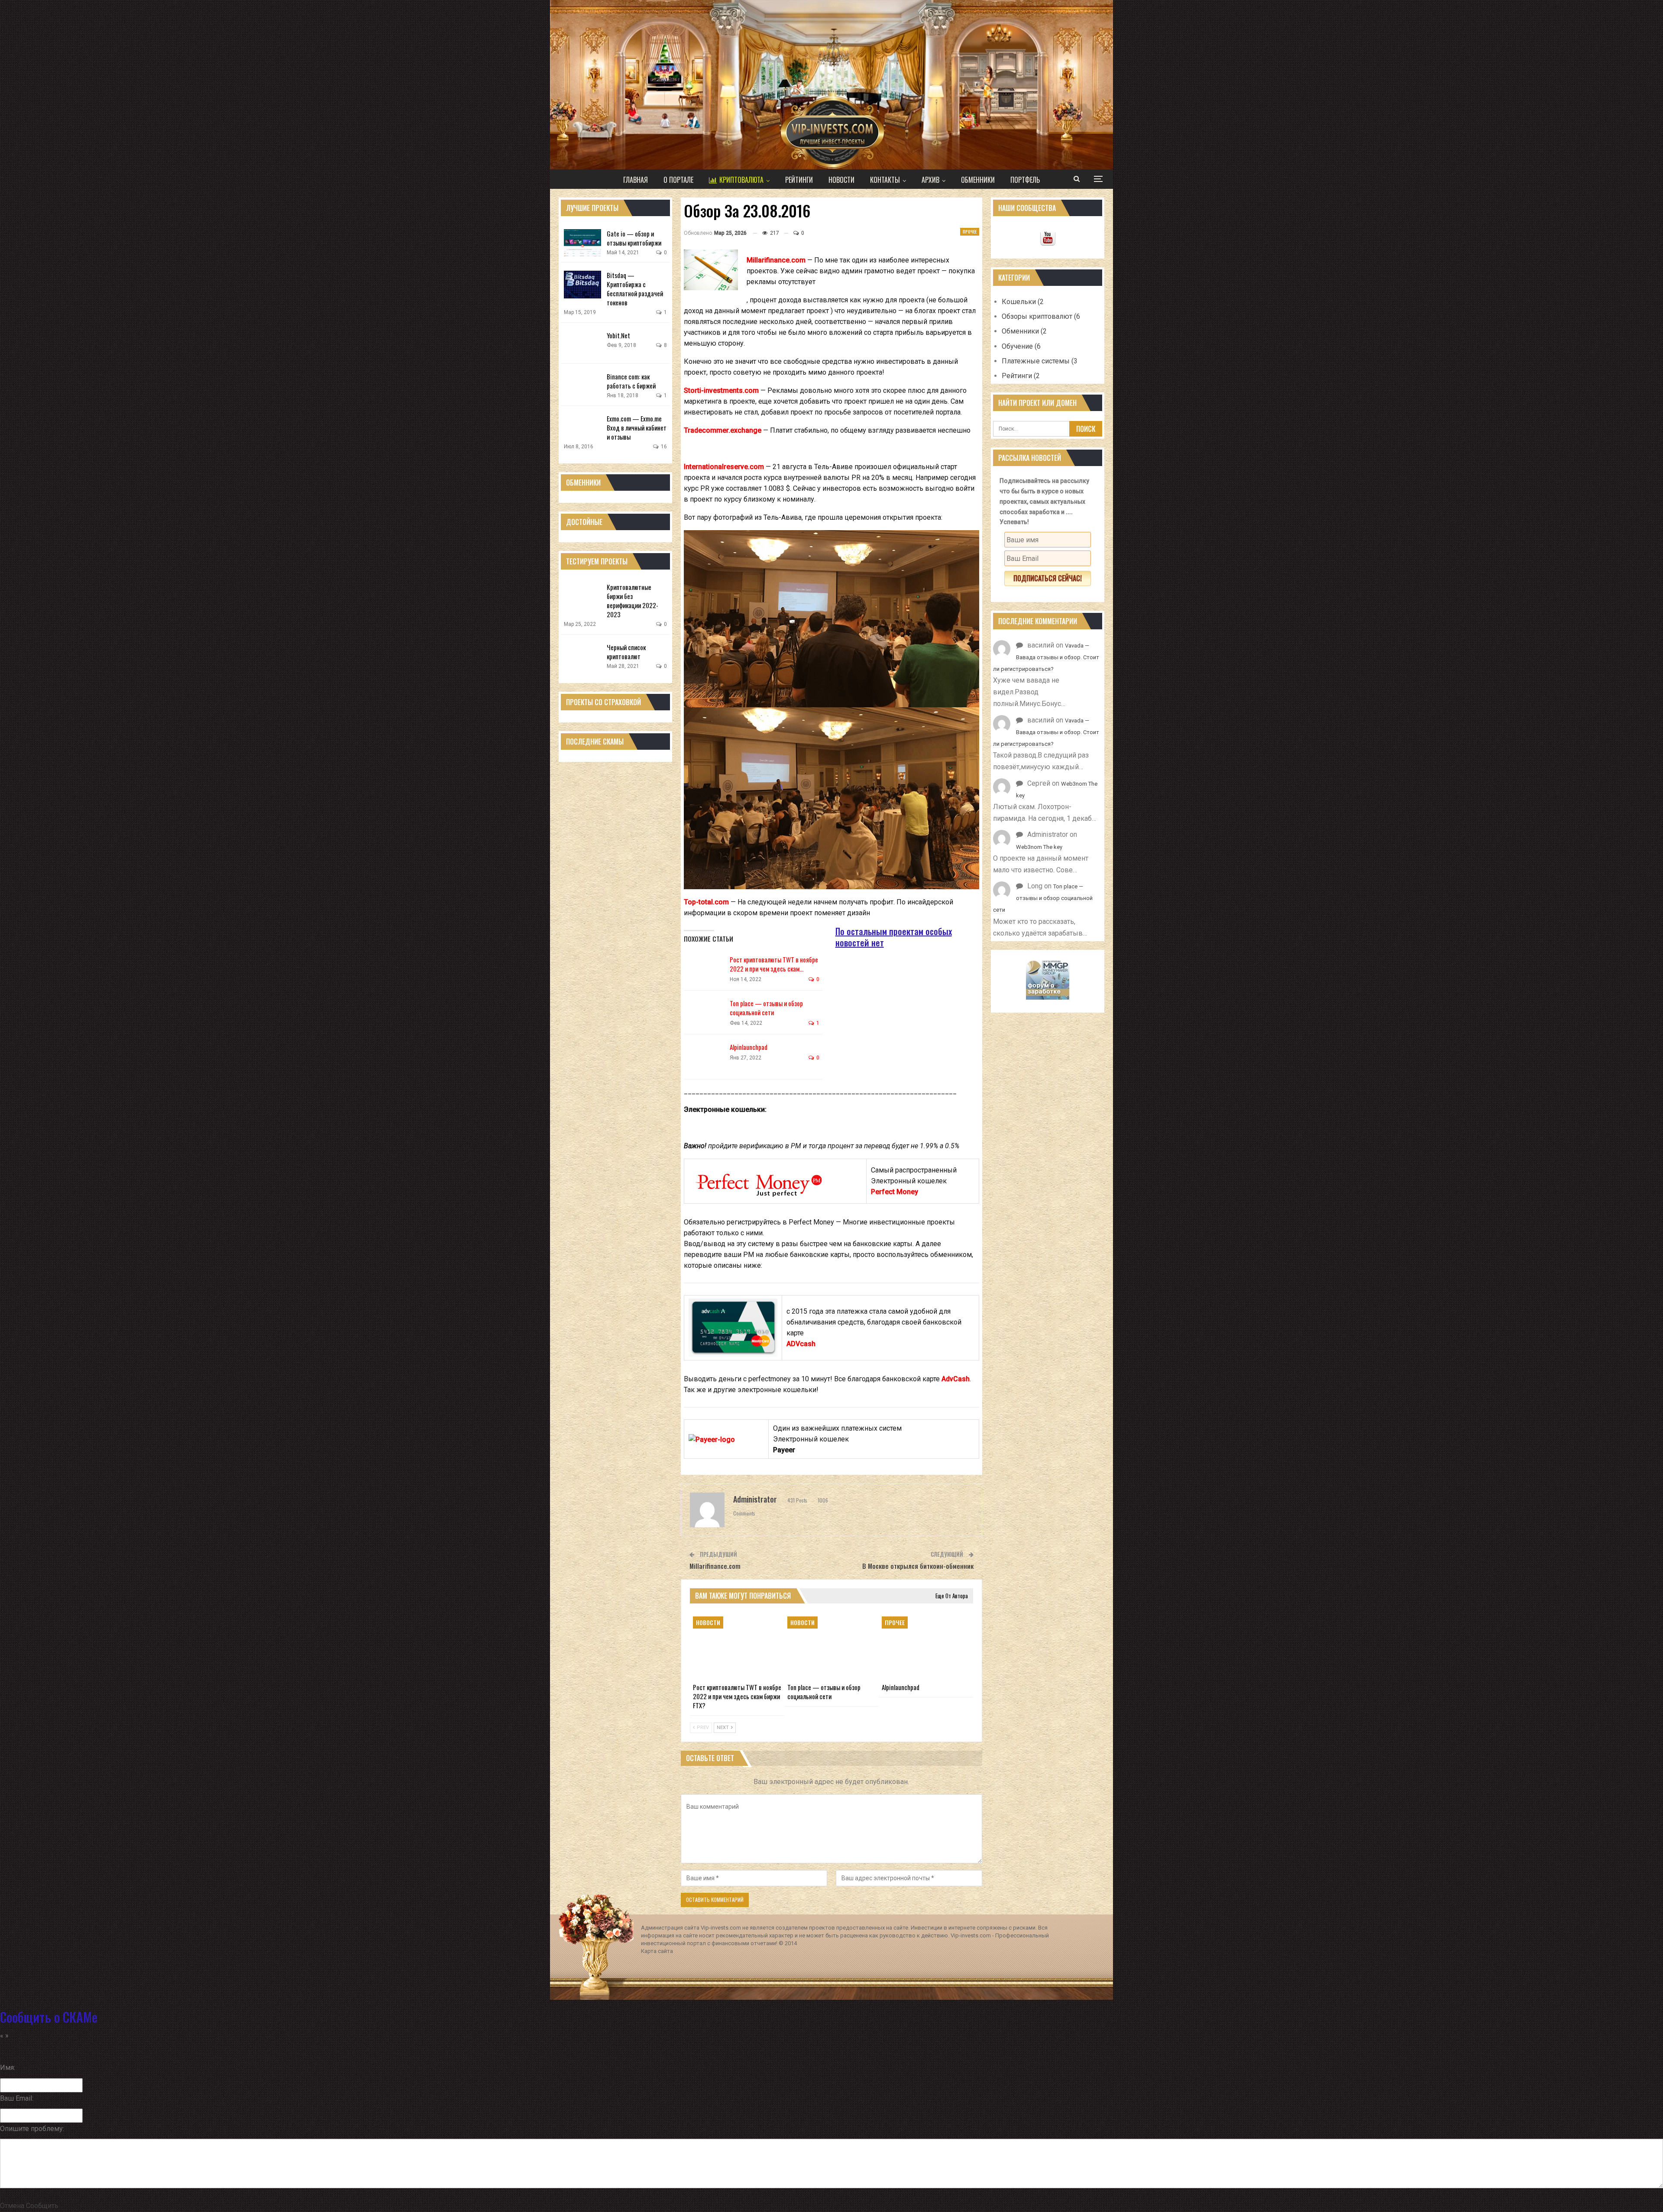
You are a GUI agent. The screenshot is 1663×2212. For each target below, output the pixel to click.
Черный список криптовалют (626, 652)
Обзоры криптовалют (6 (1041, 316)
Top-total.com (706, 902)
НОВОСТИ (841, 180)
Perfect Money (895, 1192)
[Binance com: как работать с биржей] (582, 386)
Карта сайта (657, 1951)
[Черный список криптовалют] (582, 657)
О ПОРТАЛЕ (678, 180)
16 (663, 447)
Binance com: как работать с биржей (631, 381)
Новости (708, 1622)
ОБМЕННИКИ (978, 180)
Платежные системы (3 (1040, 361)
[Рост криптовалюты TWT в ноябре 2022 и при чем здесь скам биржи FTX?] (705, 969)
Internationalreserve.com (724, 467)
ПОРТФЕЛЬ (1025, 180)
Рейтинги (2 (1021, 376)
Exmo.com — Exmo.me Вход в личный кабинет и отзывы (637, 428)
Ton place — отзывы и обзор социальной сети (766, 1008)
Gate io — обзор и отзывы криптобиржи (634, 238)
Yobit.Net (618, 335)
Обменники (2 (1024, 331)
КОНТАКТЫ (885, 180)
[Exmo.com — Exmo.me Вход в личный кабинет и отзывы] (582, 428)
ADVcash (801, 1344)
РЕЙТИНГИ (799, 180)
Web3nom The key (1039, 847)
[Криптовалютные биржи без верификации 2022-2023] (582, 596)
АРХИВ (930, 180)
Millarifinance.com (776, 260)
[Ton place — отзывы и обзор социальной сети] (705, 1013)
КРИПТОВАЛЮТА (741, 180)
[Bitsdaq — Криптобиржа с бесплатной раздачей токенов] (582, 285)
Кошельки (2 (1023, 302)
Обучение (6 (1021, 346)
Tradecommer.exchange (723, 430)
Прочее (970, 232)
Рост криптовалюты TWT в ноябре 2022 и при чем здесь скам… (774, 964)
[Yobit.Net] (582, 345)
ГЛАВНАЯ (636, 180)
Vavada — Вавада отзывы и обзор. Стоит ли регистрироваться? (1046, 657)
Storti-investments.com (721, 390)
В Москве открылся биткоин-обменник (918, 1566)
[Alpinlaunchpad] (705, 1056)
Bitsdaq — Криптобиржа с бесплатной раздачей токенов (635, 289)
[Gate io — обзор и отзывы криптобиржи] (582, 243)
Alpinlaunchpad (749, 1047)
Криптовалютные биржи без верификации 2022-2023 (633, 601)
